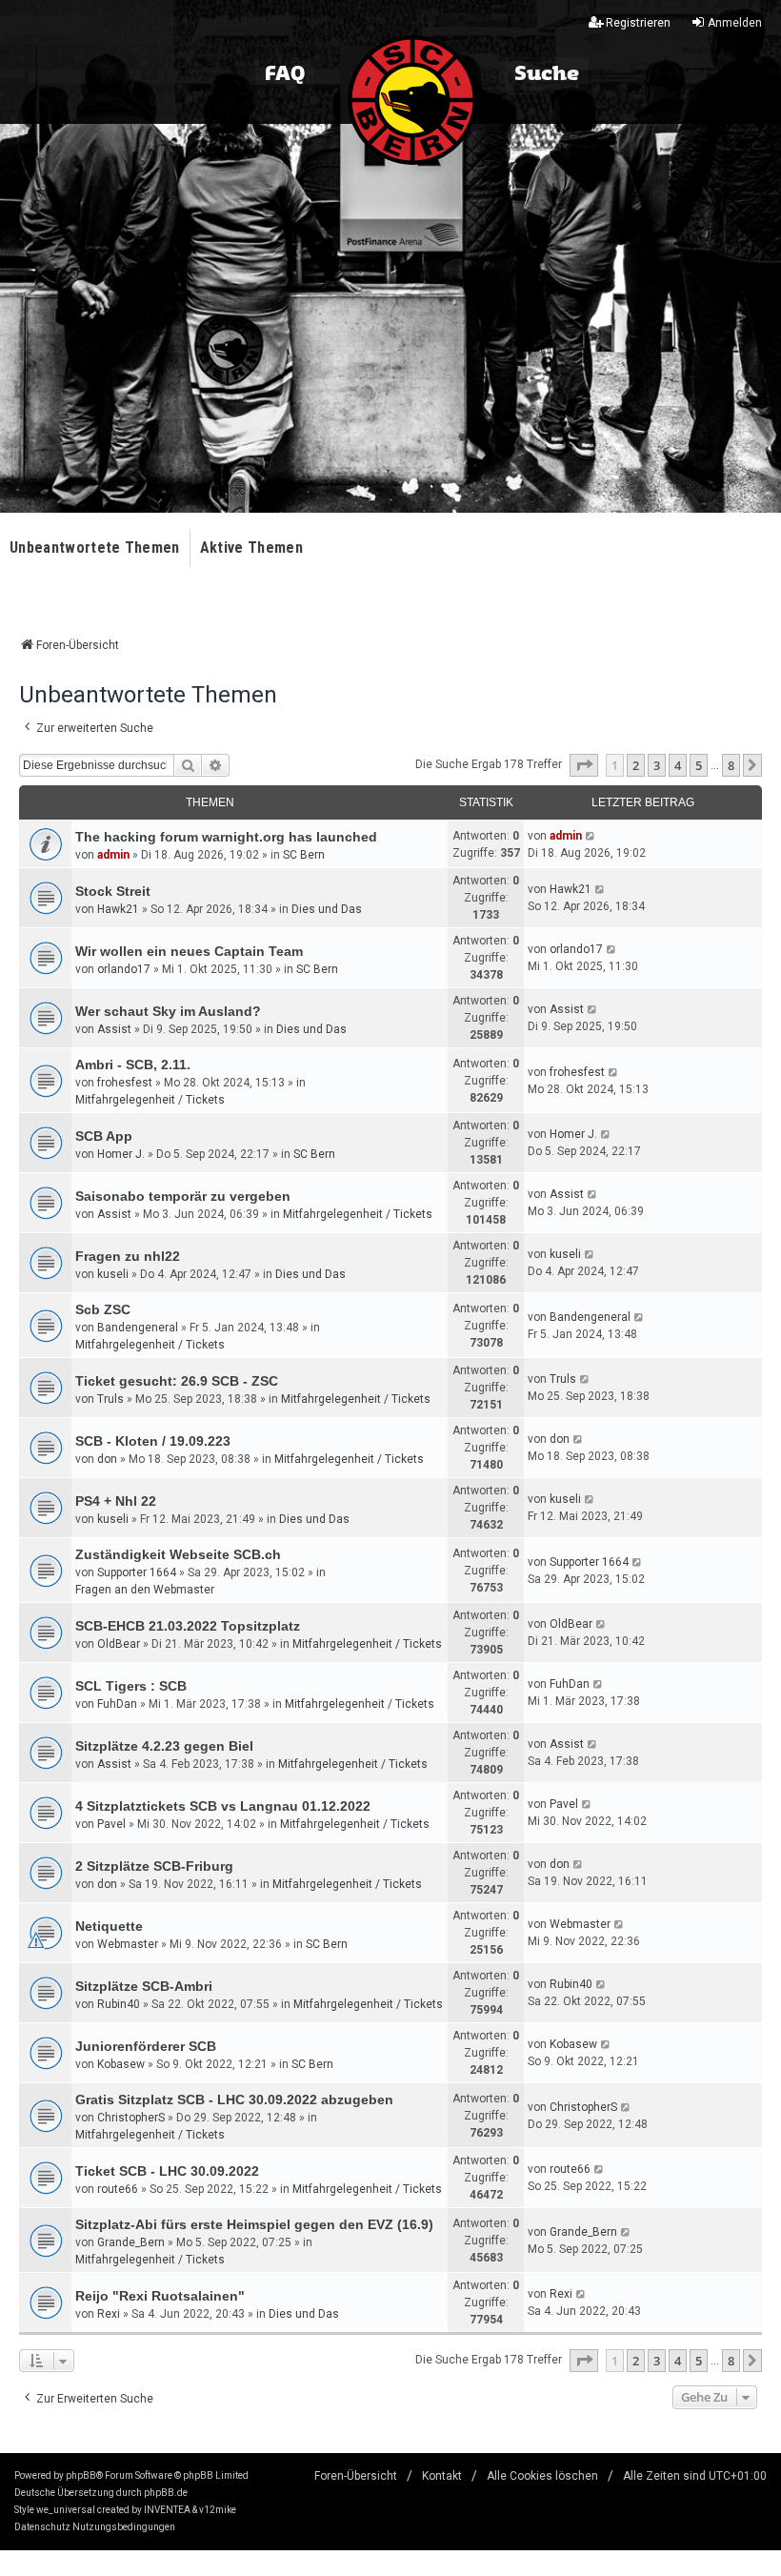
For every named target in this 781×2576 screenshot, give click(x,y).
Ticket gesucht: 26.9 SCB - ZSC (177, 1381)
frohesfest (125, 1083)
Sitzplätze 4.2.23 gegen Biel (164, 1746)
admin (113, 855)
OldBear (119, 1644)
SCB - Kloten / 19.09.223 (153, 1441)
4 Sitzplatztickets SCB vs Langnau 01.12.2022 (223, 1806)
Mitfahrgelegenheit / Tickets (150, 1100)
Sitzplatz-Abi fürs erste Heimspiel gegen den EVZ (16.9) (254, 2224)
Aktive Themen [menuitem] (251, 548)
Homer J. (121, 1154)
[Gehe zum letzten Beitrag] (591, 836)
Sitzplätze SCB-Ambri (144, 1986)
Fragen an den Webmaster (145, 1590)
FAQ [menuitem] (285, 74)
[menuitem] (42, 2527)
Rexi (109, 2314)
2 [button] (636, 765)
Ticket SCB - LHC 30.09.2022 (167, 2171)
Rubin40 (119, 2004)
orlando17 (124, 969)
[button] (584, 765)
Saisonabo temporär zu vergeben (183, 1196)
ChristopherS (131, 2118)
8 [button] (731, 765)
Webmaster (128, 1944)
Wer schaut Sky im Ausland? (168, 1011)
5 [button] (699, 765)
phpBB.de (166, 2493)
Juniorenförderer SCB (146, 2046)
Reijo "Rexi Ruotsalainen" (160, 2296)
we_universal (66, 2510)
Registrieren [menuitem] (638, 23)
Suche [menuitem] (547, 74)
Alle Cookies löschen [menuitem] (542, 2476)
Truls (110, 1399)
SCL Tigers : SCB (131, 1686)
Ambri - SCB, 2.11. (133, 1065)
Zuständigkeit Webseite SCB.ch (178, 1554)
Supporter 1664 (137, 1572)
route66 (118, 2189)
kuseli (113, 1274)
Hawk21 (118, 909)
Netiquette (109, 1926)
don (107, 1459)
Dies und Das (327, 909)
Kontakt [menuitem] (442, 2476)
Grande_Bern (131, 2242)
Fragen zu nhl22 (128, 1256)
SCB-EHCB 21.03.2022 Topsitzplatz (188, 1626)
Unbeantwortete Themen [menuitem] (95, 548)
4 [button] (678, 765)
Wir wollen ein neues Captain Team (189, 951)
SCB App (104, 1136)
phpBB (81, 2475)
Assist (114, 1029)
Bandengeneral (138, 1328)
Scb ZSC (103, 1309)
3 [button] (657, 765)
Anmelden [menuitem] (735, 23)
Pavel (111, 1824)
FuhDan (117, 1704)
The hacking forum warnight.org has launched (226, 837)
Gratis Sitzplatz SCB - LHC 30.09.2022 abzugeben (234, 2099)
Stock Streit (113, 891)
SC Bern (304, 855)
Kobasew (121, 2064)
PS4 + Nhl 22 (116, 1501)
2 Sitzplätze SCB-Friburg (154, 1866)
